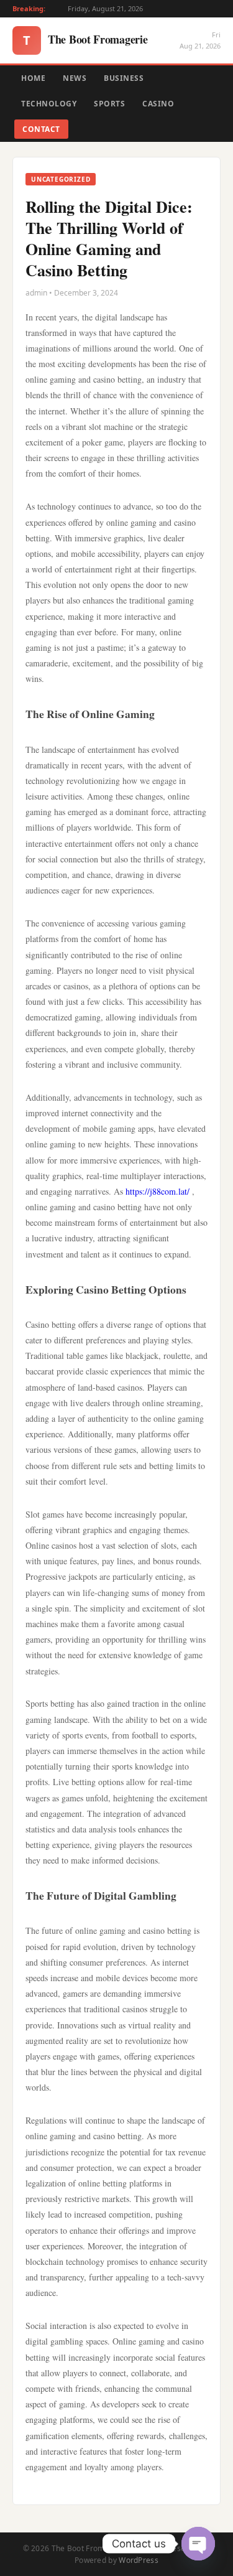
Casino (158, 104)
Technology (49, 104)
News (75, 78)
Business (124, 78)
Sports (109, 104)
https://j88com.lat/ (158, 1191)
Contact (41, 129)
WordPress (139, 2560)
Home (33, 78)
